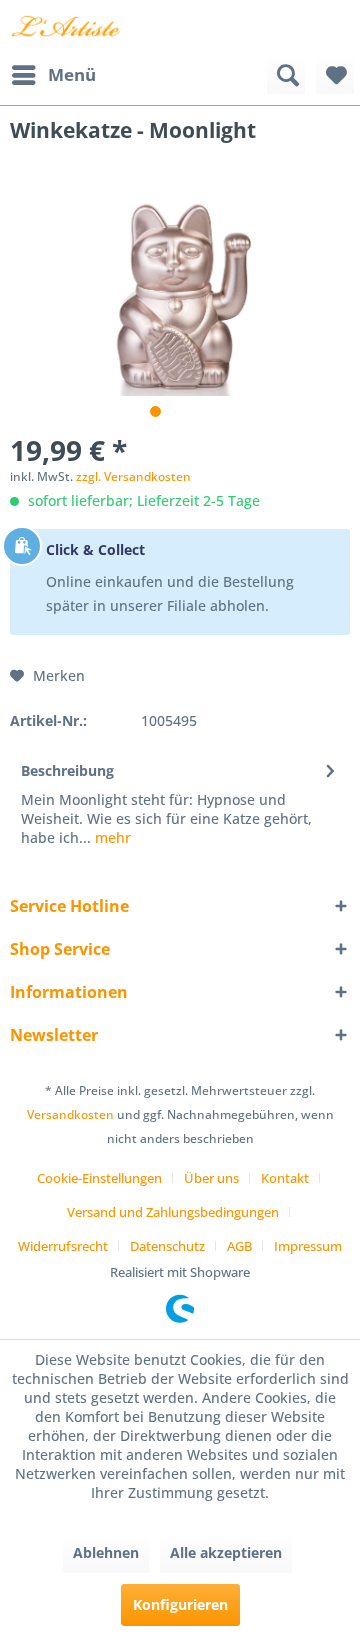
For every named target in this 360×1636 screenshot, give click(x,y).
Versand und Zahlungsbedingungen (173, 1212)
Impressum (308, 1246)
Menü (72, 74)
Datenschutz (167, 1246)
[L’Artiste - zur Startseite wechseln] (65, 27)
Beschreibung (67, 770)
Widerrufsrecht (63, 1246)
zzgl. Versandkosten (133, 476)
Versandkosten (70, 1114)
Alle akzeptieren (226, 1552)
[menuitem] (53, 75)
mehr (111, 837)
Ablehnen (106, 1552)
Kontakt (285, 1178)
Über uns (211, 1178)
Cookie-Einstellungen (99, 1178)
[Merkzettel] (335, 75)
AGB (239, 1246)
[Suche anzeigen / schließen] (286, 75)
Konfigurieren (180, 1604)
